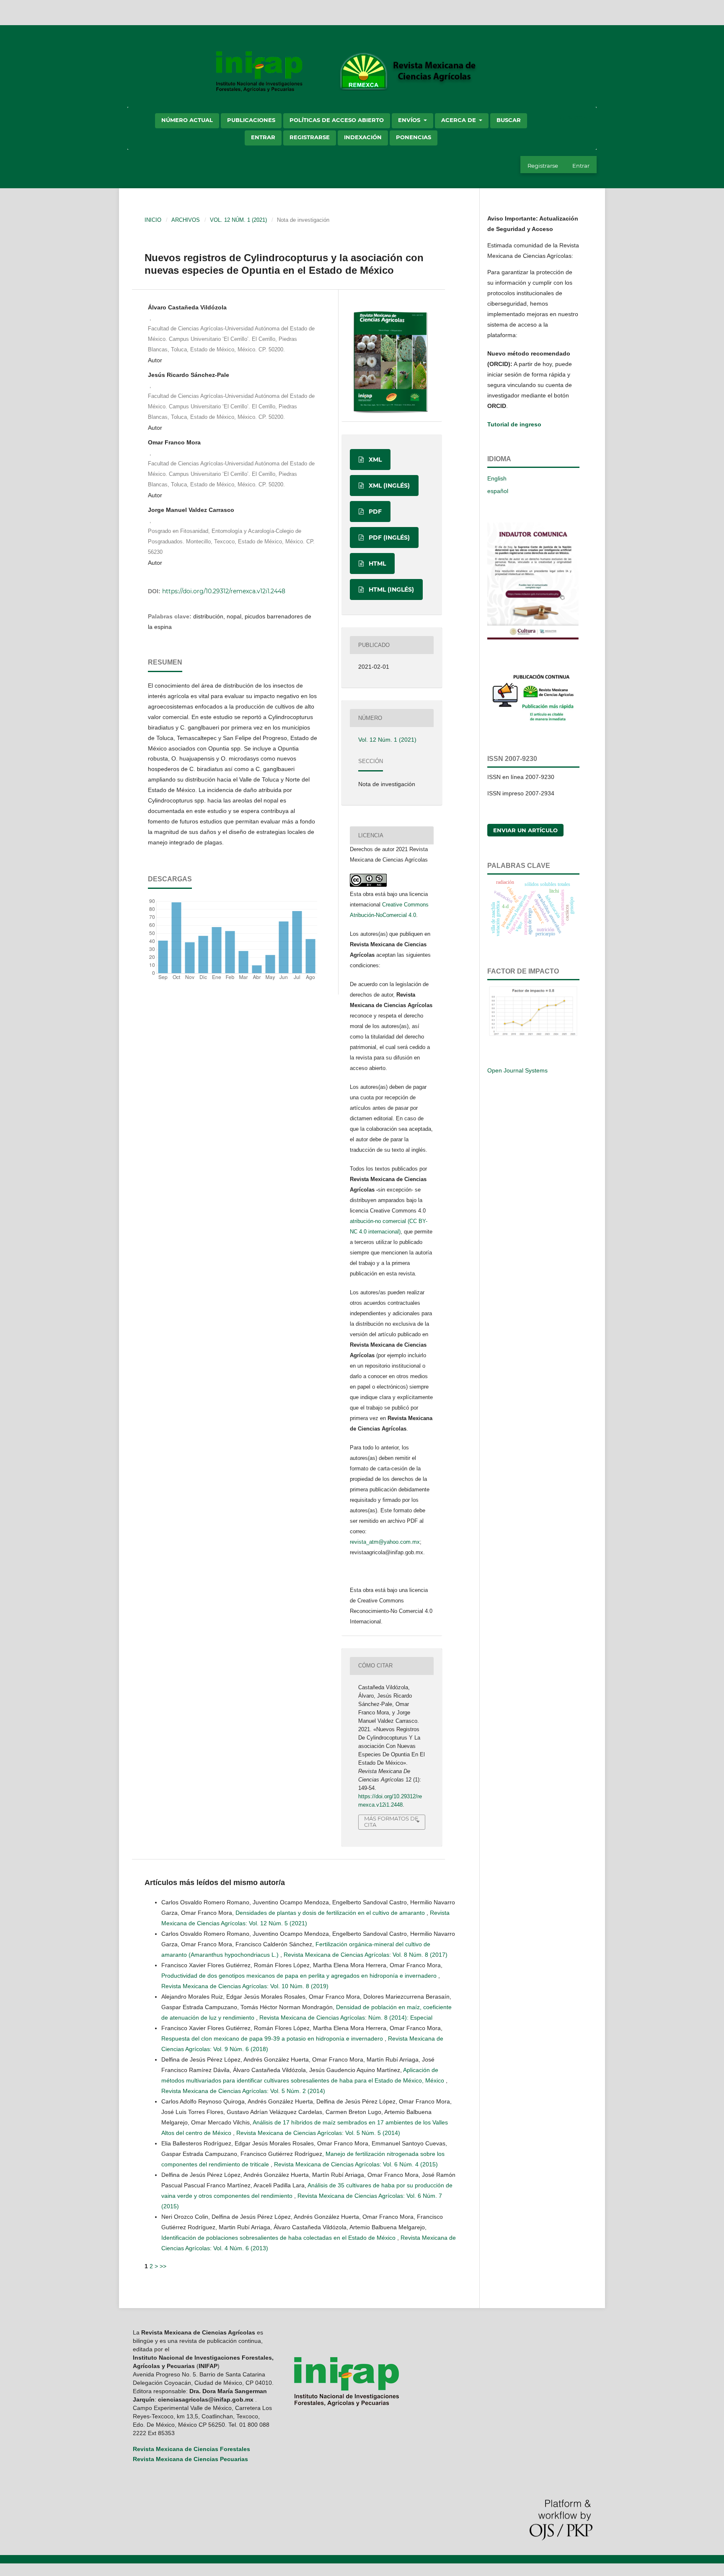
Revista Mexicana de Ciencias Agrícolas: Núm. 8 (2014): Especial (346, 2018)
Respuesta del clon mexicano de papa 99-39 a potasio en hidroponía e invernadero (273, 2038)
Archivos (186, 220)
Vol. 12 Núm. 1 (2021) (238, 220)
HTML (376, 563)
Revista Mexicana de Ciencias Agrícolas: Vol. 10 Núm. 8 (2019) (245, 1986)
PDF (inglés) (388, 538)
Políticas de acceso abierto (337, 120)
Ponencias (414, 137)
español (498, 491)
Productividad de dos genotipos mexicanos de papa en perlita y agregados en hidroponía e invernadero (300, 1976)
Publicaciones (251, 120)
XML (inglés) (388, 486)
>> (163, 2266)
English (497, 478)
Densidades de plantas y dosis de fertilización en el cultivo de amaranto (331, 1913)
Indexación (363, 137)
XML (374, 460)
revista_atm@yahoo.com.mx (385, 1542)
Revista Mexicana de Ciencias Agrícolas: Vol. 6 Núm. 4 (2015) (356, 2164)
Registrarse (310, 137)
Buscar (509, 120)
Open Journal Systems (517, 1070)
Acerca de (459, 120)
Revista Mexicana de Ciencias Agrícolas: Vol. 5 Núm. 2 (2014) (243, 2091)
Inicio (153, 220)
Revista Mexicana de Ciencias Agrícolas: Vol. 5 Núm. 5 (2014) (318, 2133)
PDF (374, 512)
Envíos (410, 120)
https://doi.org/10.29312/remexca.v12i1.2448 (224, 591)
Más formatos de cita (391, 1822)
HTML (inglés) (390, 589)
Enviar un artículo (525, 830)
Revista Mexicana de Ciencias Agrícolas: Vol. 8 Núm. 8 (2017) (366, 1955)
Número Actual (187, 120)
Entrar (263, 137)
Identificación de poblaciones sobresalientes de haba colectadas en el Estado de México (279, 2238)
